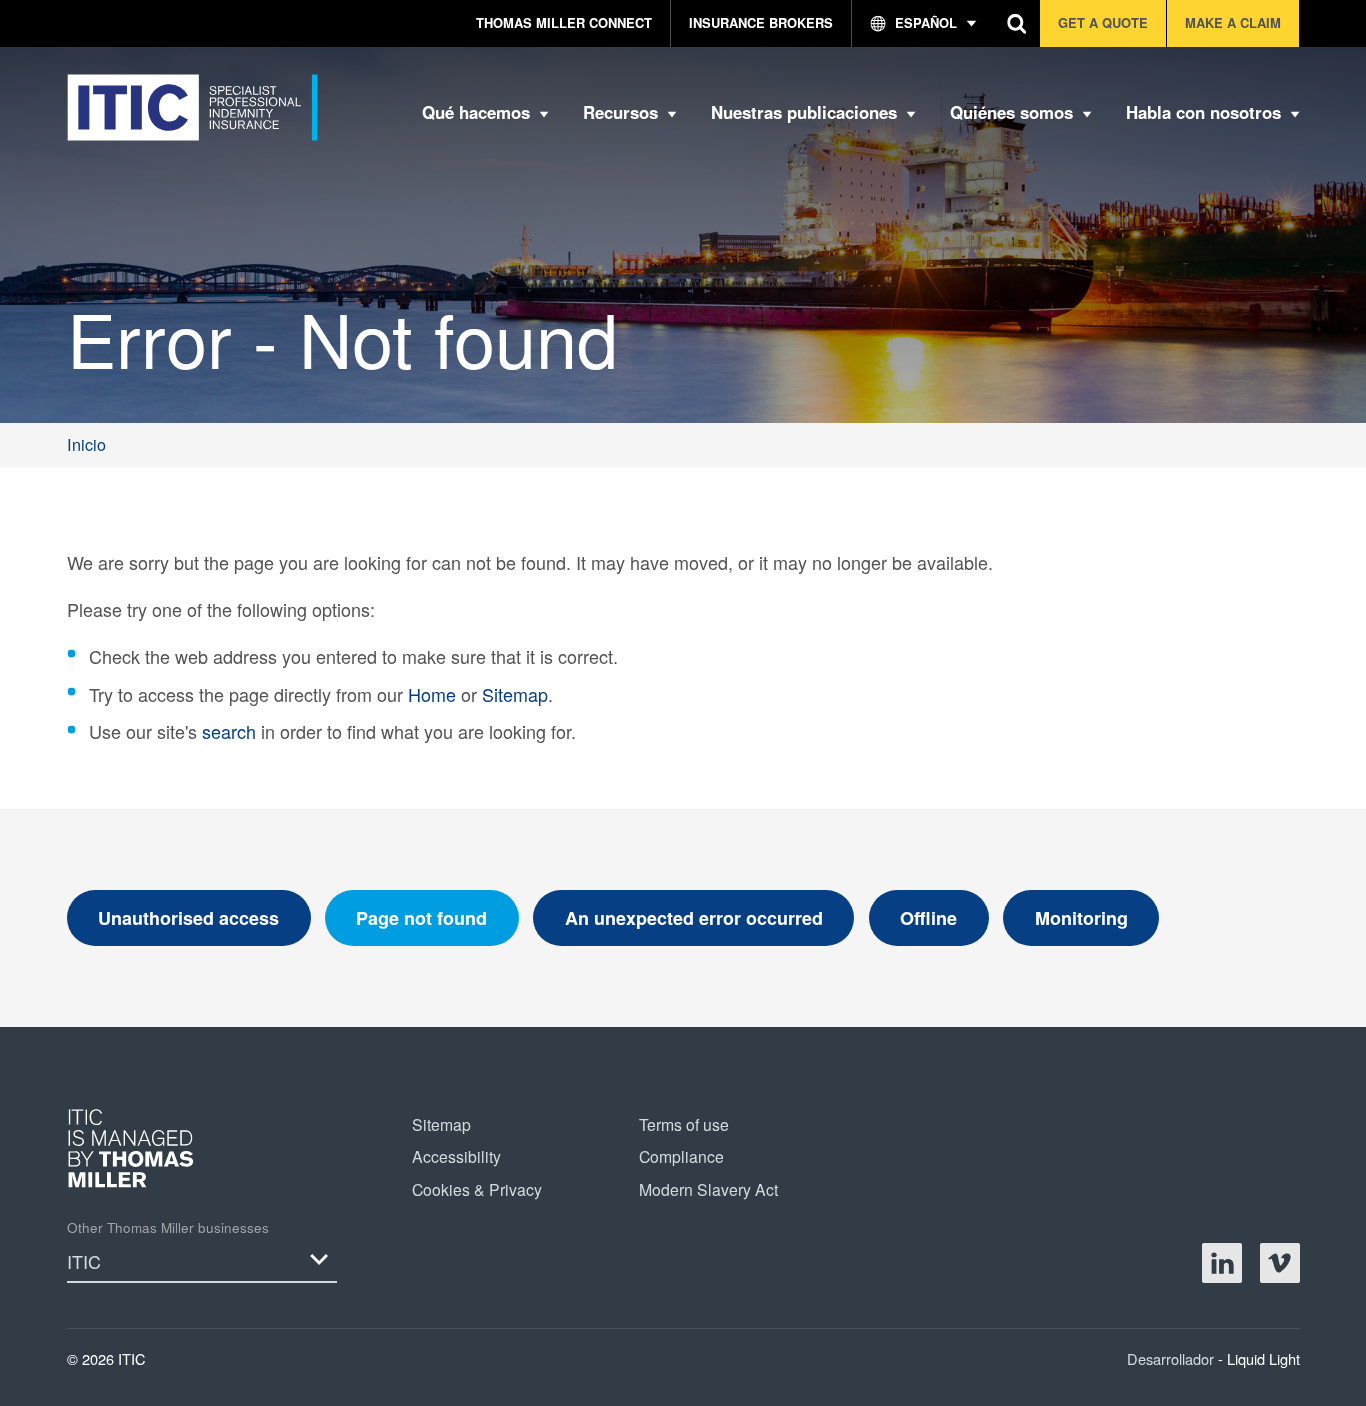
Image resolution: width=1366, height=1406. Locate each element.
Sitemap (515, 694)
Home (432, 694)
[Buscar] (1017, 23)
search (229, 731)
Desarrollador (1172, 1358)
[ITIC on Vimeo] (1280, 1263)
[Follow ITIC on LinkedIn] (1222, 1263)
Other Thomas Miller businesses (168, 1227)
